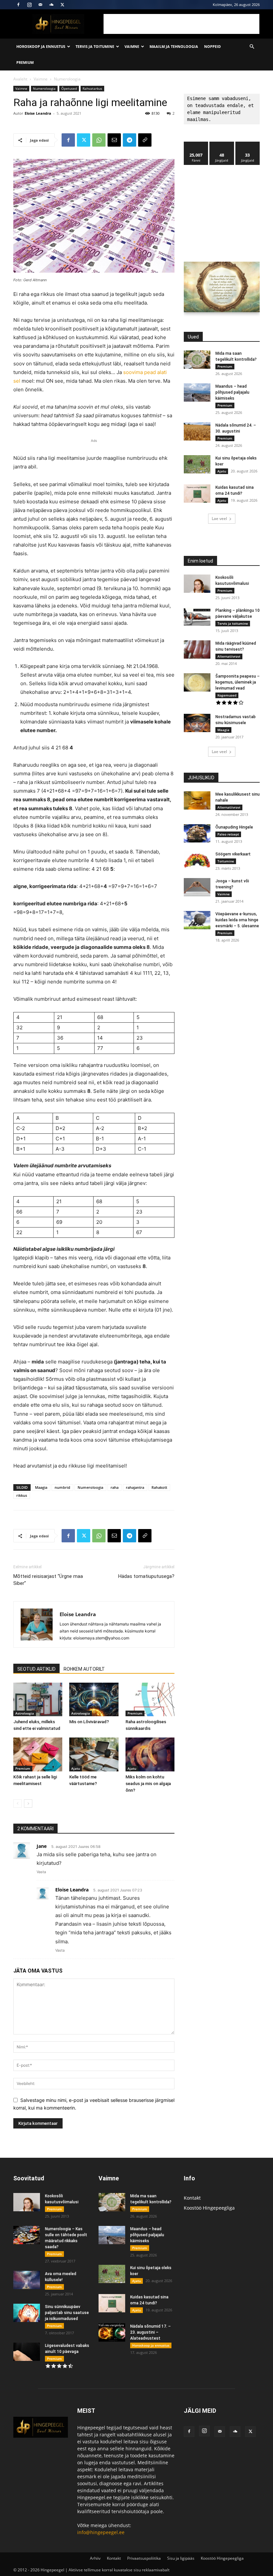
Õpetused (69, 88)
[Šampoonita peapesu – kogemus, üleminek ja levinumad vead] (197, 682)
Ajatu (76, 1768)
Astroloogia (25, 1713)
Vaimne (132, 46)
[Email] (114, 140)
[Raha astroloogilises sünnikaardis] (150, 1699)
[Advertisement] (181, 24)
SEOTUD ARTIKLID (36, 1669)
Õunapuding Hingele (234, 827)
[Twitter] (62, 5)
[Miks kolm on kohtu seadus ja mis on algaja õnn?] (150, 1754)
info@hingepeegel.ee (101, 2532)
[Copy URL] (145, 140)
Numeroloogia (44, 88)
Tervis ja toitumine (95, 46)
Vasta (41, 1872)
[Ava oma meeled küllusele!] (27, 2280)
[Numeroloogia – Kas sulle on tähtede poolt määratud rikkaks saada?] (27, 2235)
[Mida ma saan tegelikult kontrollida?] (197, 360)
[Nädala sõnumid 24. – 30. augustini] (197, 431)
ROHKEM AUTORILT (84, 1669)
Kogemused (227, 695)
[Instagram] (29, 5)
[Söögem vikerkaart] (197, 860)
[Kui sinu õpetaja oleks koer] (197, 464)
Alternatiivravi (229, 656)
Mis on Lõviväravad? (89, 1722)
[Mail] (40, 5)
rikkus (22, 1495)
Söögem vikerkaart (233, 854)
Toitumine (226, 861)
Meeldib (196, 144)
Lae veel (219, 518)
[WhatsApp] (99, 140)
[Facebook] (18, 5)
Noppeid (212, 46)
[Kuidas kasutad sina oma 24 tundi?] (197, 494)
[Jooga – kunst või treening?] (197, 887)
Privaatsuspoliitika (144, 2558)
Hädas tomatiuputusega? (146, 1576)
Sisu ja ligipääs (181, 2558)
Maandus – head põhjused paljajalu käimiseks (232, 392)
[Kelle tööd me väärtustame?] (94, 1754)
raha (115, 1487)
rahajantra (135, 1487)
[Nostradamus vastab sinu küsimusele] (197, 723)
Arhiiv (95, 2558)
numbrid (62, 1487)
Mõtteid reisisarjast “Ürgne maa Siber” (48, 1580)
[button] (252, 47)
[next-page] (28, 1803)
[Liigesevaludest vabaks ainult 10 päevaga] (27, 2352)
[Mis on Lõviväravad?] (94, 1699)
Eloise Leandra (38, 113)
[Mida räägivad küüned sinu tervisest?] (197, 649)
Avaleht (20, 79)
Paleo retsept (228, 834)
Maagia (41, 1487)
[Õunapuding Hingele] (197, 833)
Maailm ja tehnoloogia (174, 46)
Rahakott (159, 1487)
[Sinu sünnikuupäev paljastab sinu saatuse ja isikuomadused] (27, 2313)
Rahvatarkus (92, 88)
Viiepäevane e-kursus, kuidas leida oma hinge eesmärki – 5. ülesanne (237, 920)
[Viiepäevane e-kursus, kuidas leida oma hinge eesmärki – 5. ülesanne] (197, 920)
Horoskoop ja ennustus (41, 46)
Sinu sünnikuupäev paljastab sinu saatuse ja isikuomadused (67, 2313)
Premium (25, 62)
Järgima (222, 144)
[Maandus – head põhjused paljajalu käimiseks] (197, 392)
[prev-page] (17, 1803)
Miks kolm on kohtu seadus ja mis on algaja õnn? (148, 1784)
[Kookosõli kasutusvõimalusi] (197, 584)
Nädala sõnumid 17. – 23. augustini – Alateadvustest (150, 2332)
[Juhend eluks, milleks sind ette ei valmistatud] (38, 1699)
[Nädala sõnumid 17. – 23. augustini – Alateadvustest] (112, 2332)
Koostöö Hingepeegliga (209, 2208)
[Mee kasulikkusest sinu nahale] (197, 800)
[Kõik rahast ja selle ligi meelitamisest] (38, 1754)
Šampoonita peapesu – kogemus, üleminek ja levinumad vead (238, 682)
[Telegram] (130, 140)
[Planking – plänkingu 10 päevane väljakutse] (197, 617)
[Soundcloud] (51, 5)
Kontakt (192, 2198)
